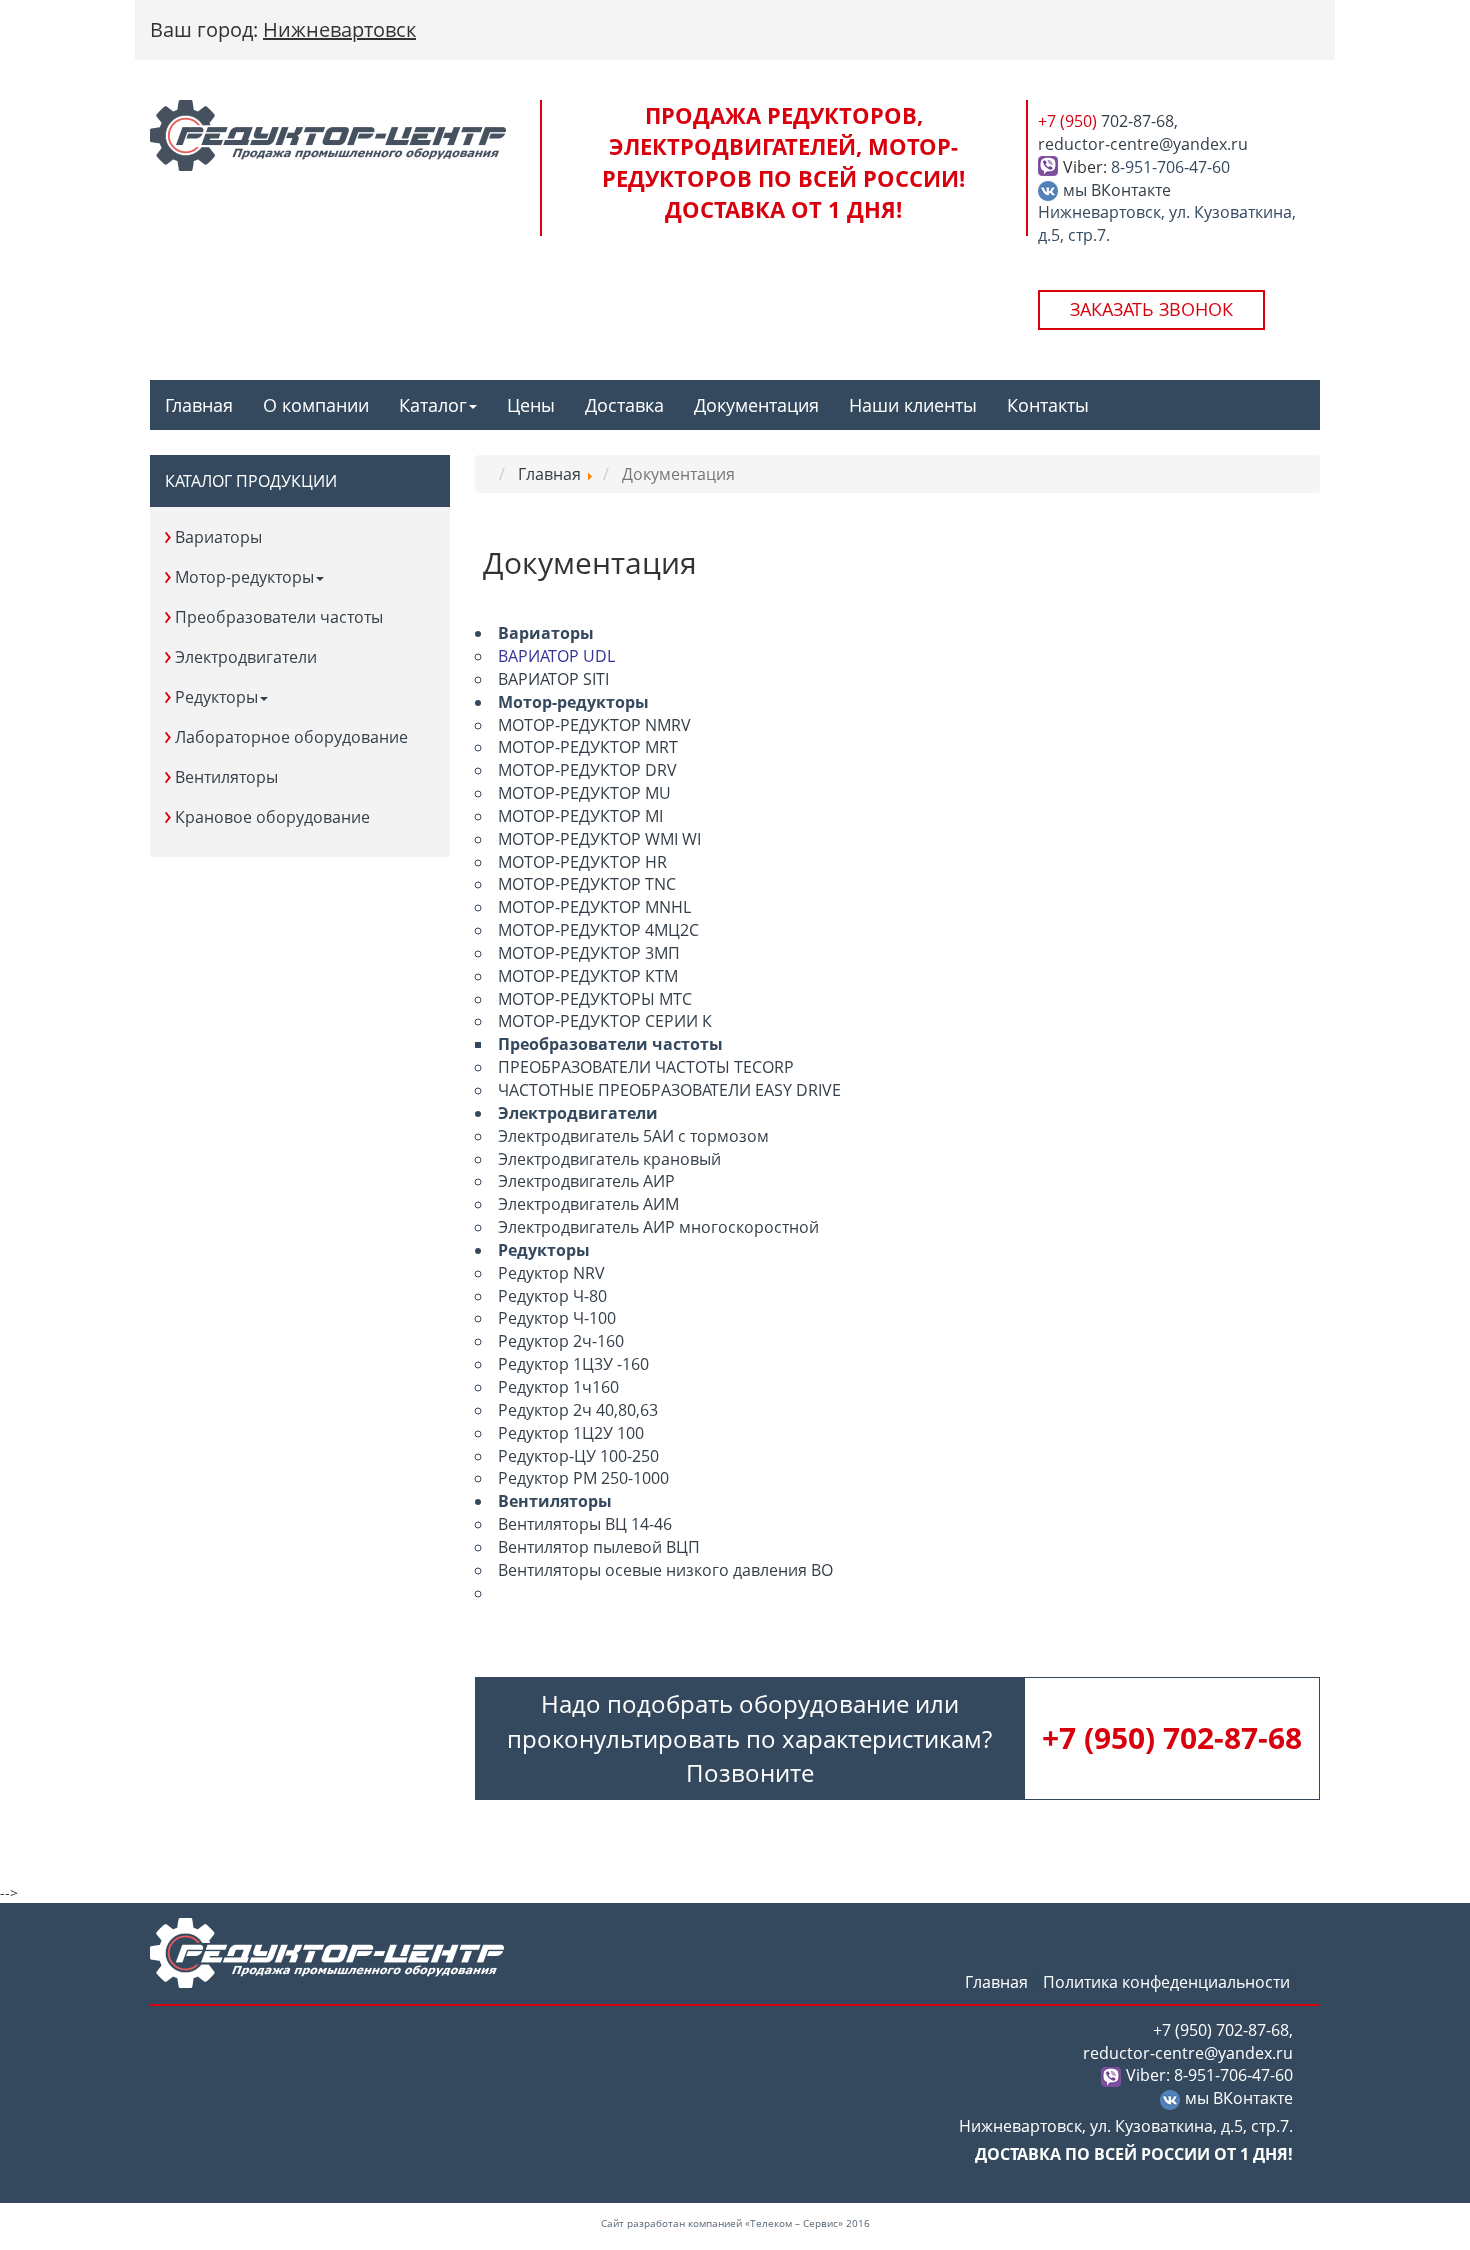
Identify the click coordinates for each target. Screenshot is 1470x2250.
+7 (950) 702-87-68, (1223, 2030)
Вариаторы (218, 537)
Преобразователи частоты (279, 617)
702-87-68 (1172, 1737)
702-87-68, (1108, 121)
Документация (756, 405)
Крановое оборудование (272, 817)
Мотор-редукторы (244, 577)
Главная (199, 405)
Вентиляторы (226, 777)
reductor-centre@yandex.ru (1143, 144)
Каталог (433, 405)
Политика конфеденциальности (1166, 1982)
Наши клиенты (913, 405)
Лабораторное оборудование (291, 737)
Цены (531, 405)
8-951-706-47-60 (1170, 167)
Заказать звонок (1151, 309)
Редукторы (216, 697)
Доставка (624, 405)
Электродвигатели (246, 657)
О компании (316, 405)
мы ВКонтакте (1117, 190)
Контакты (1048, 405)
